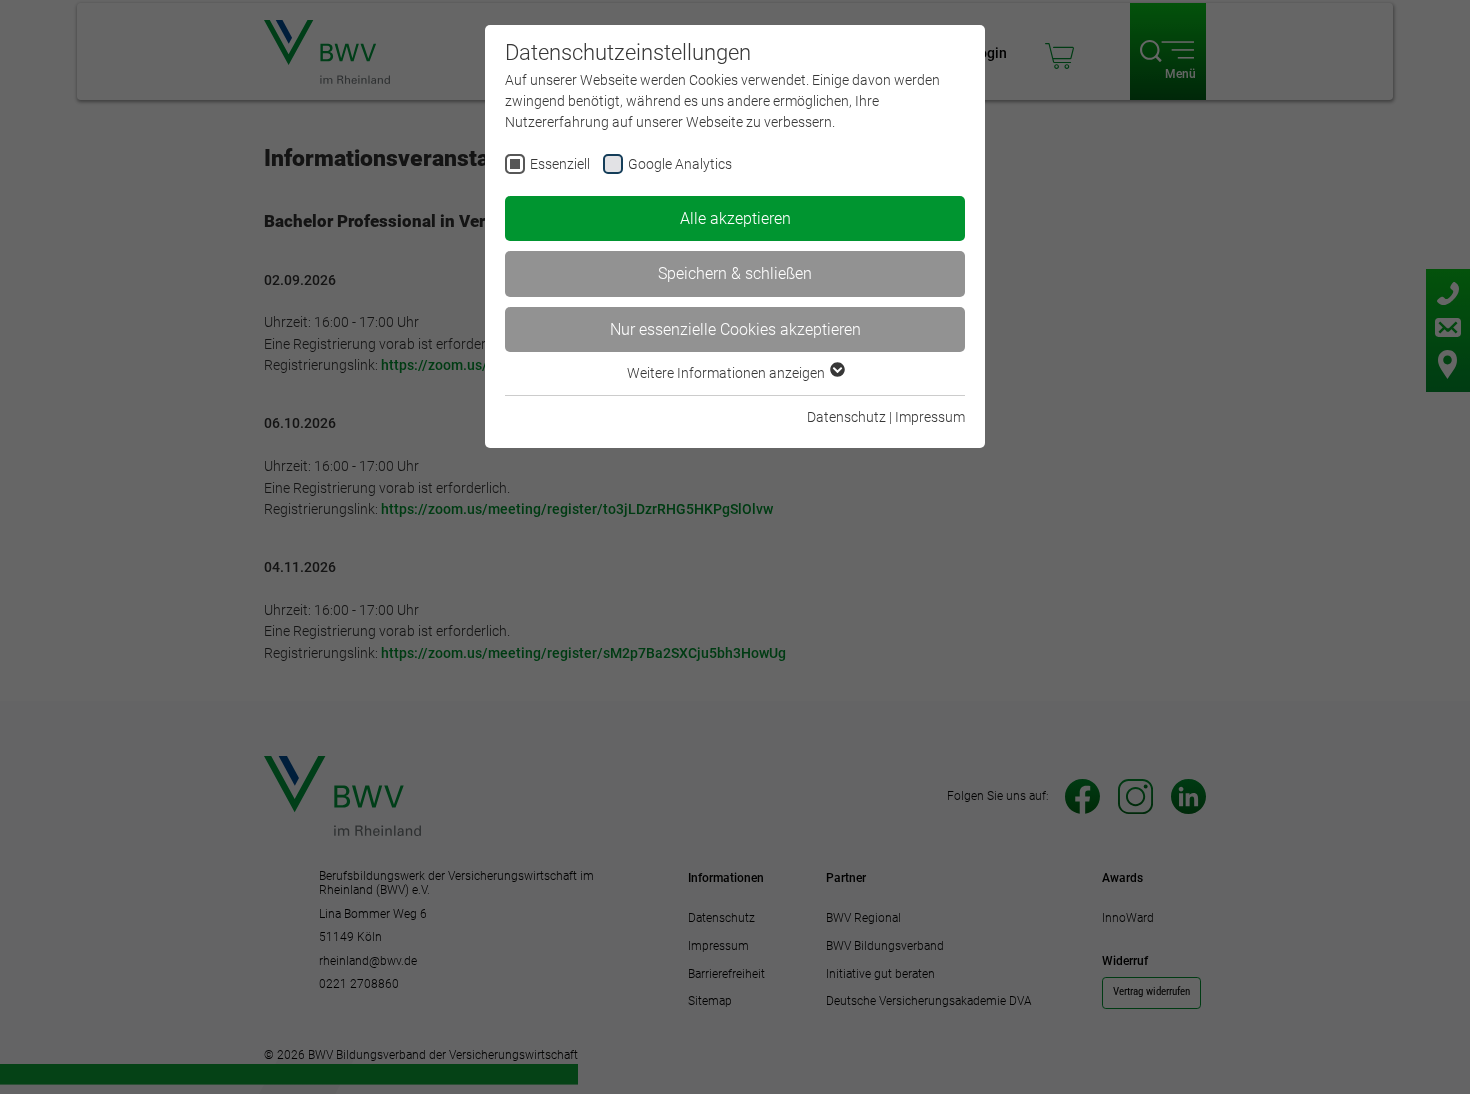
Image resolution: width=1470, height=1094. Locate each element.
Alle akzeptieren (735, 218)
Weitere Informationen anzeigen (727, 373)
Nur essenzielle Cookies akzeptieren (735, 329)
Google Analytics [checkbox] (680, 164)
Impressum (930, 417)
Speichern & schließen (735, 273)
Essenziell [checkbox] (560, 164)
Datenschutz (846, 417)
